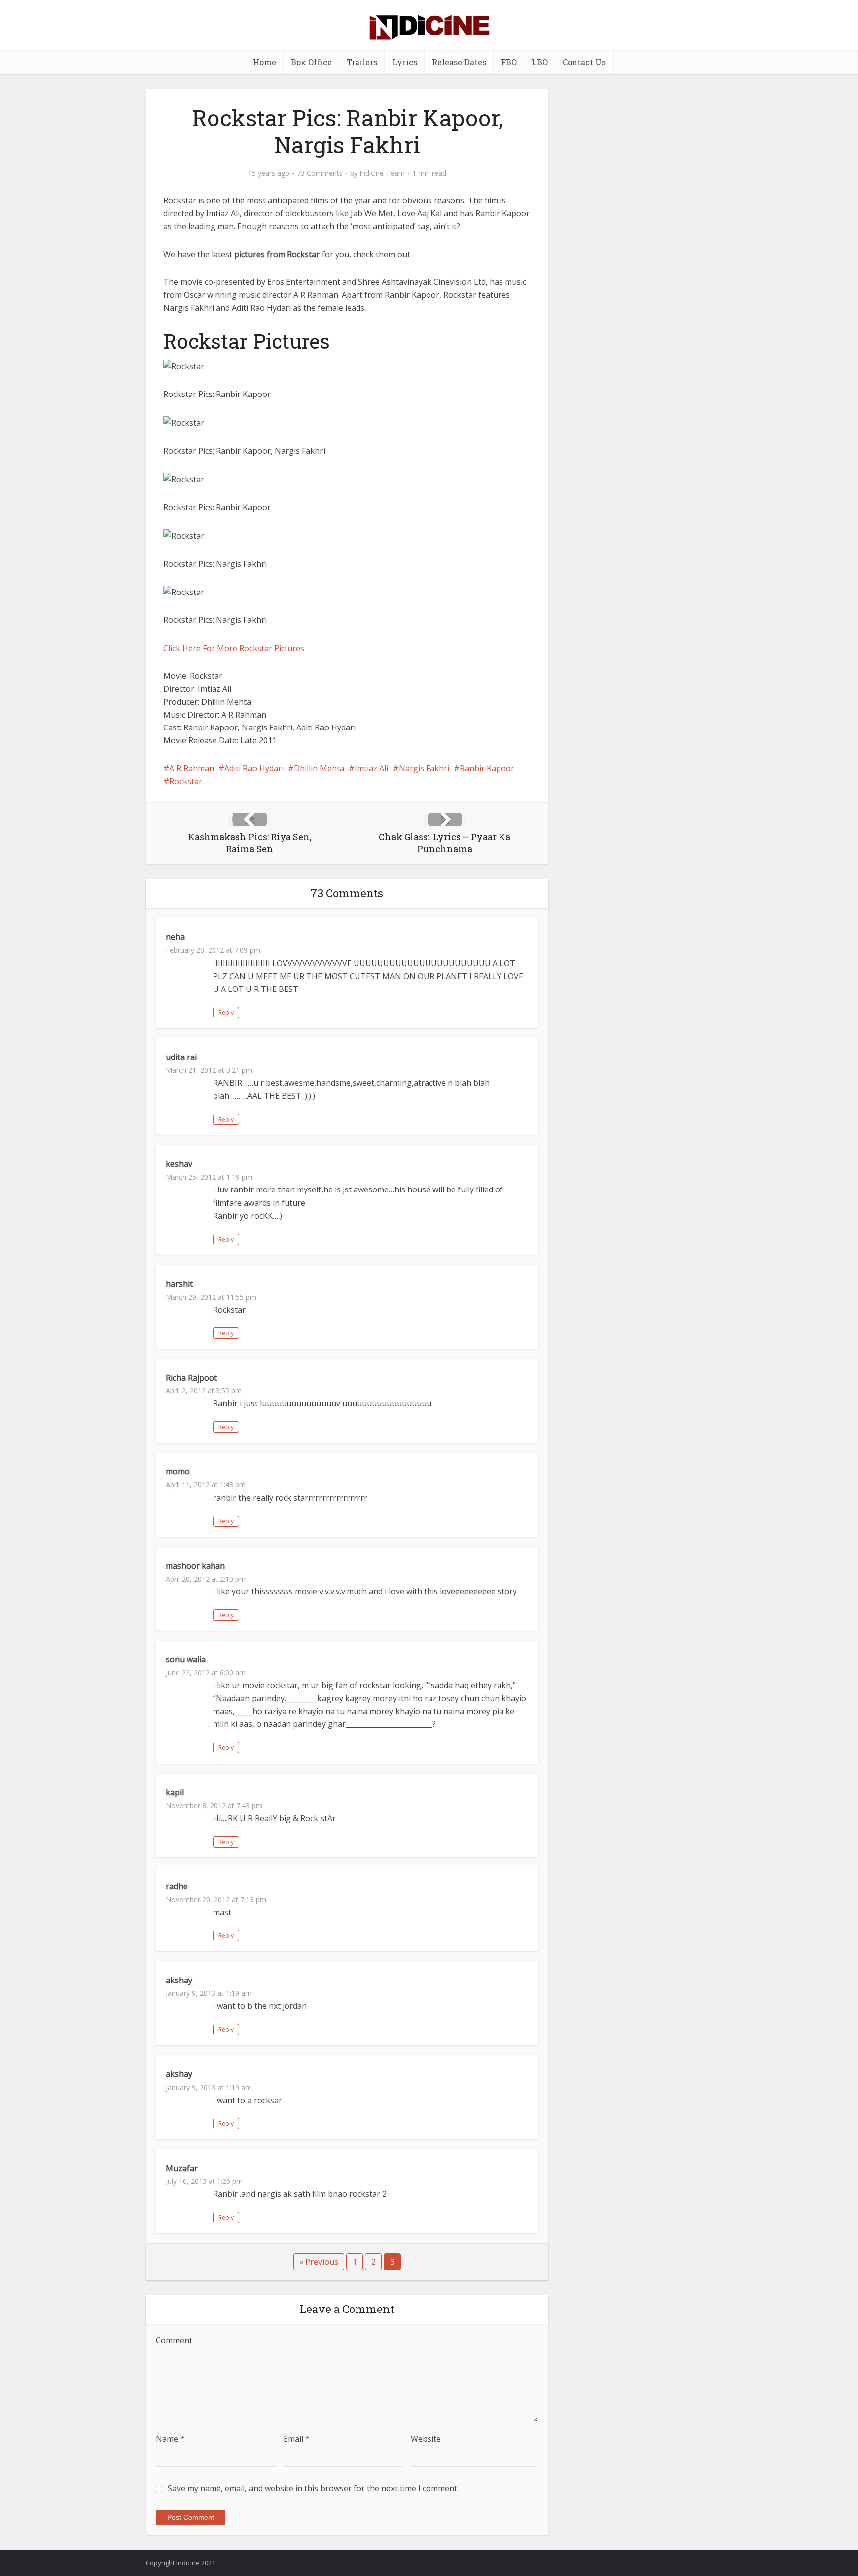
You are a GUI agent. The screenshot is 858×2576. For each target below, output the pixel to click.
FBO (509, 62)
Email (297, 2439)
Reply (226, 1013)
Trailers (362, 62)
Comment (174, 2340)
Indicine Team (382, 173)
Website (426, 2439)
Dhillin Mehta (319, 768)
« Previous (319, 2262)
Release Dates (459, 62)
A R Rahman (192, 768)
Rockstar (186, 781)
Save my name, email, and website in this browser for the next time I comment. (313, 2488)
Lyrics (405, 62)
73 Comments (320, 173)
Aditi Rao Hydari (254, 768)
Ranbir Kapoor (487, 768)
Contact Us (584, 62)
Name (170, 2439)
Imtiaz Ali (371, 768)
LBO (540, 62)
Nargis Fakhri (424, 768)
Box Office (311, 62)
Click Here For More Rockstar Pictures (234, 648)
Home (264, 62)
